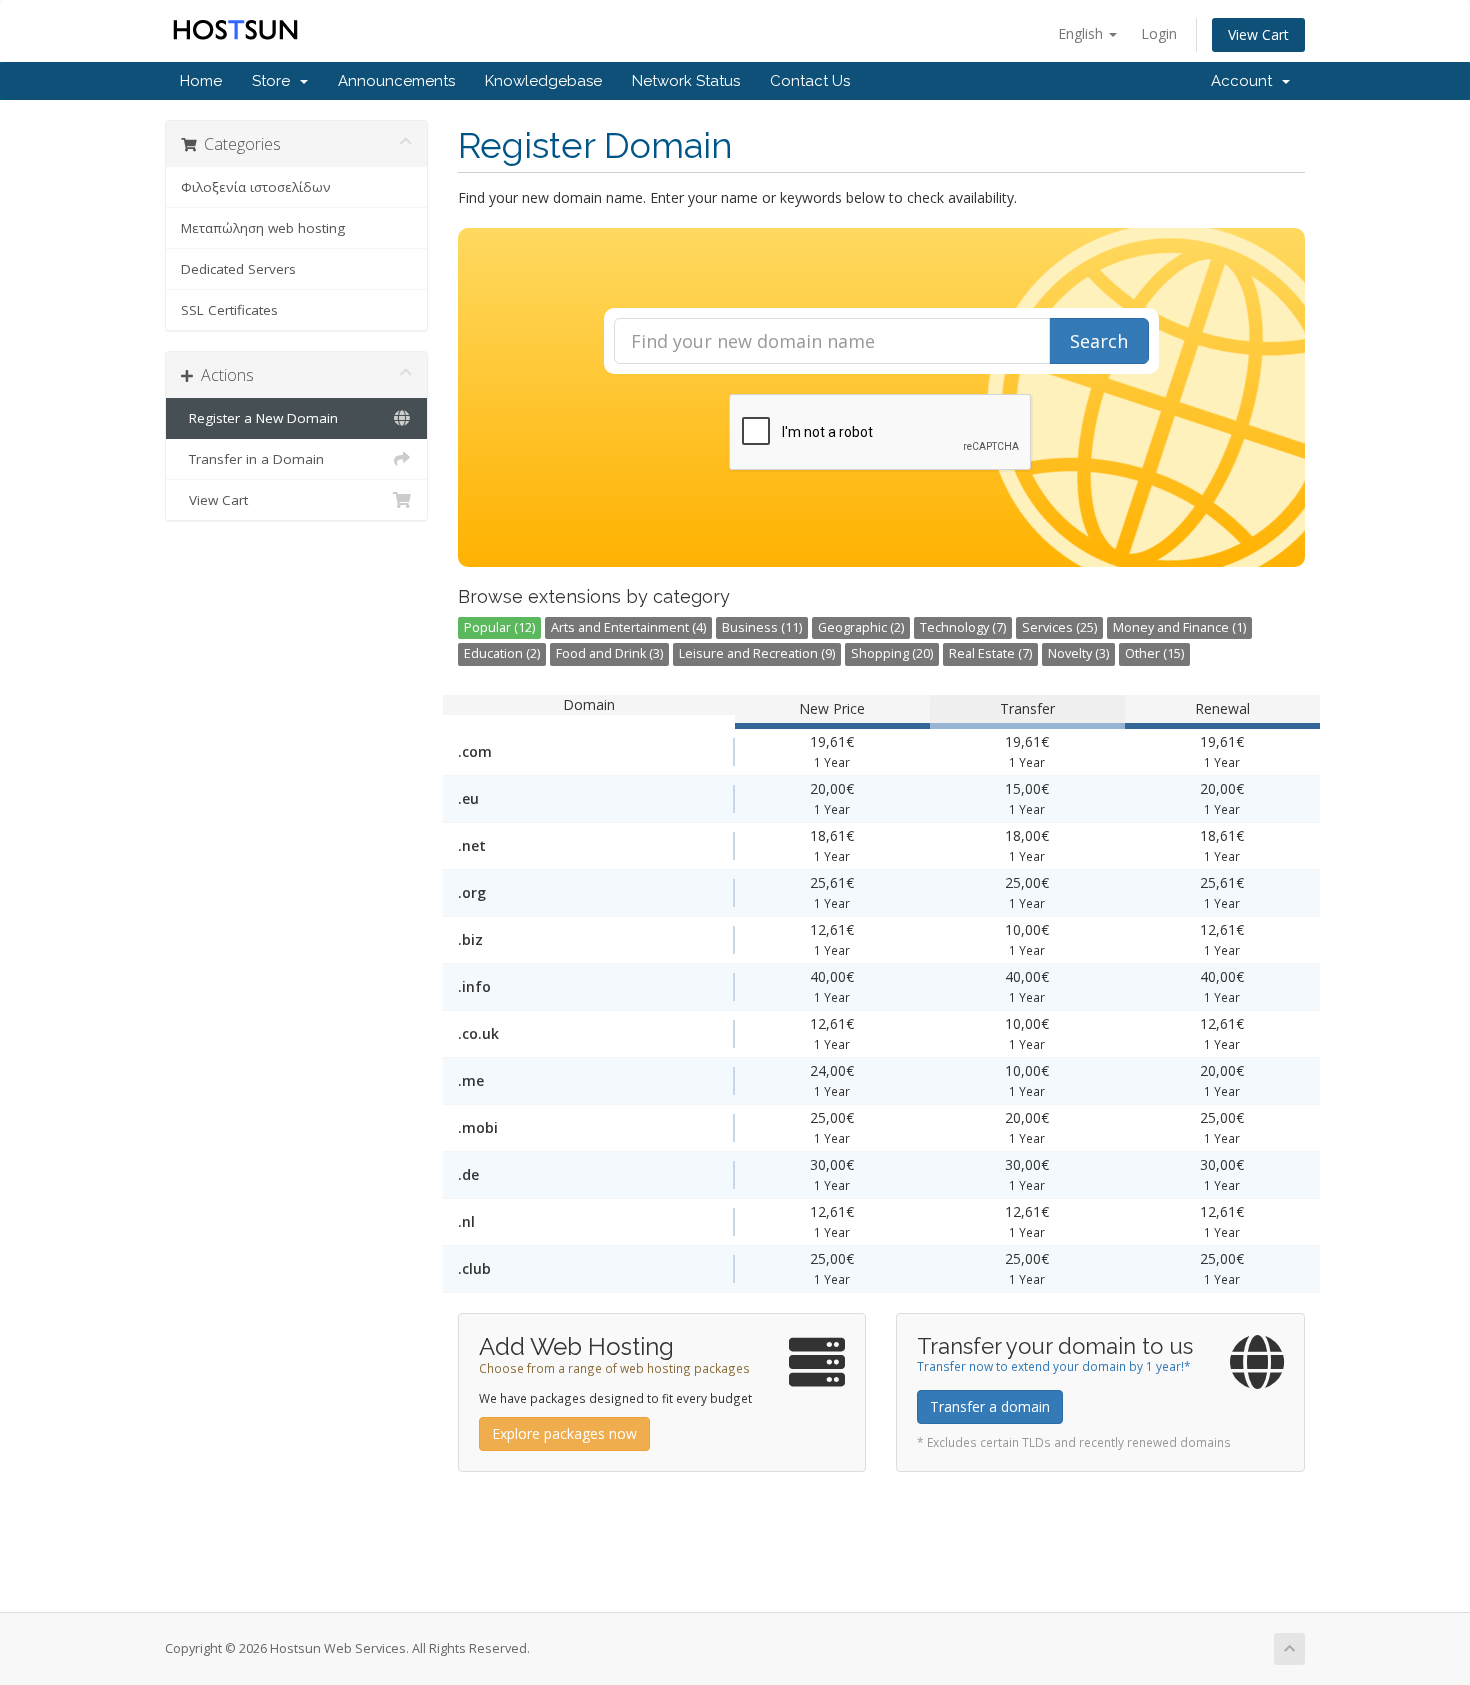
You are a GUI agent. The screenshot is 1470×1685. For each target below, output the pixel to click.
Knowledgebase (543, 81)
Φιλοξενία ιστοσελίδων (256, 187)
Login (1159, 33)
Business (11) (762, 627)
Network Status (686, 81)
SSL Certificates (229, 310)
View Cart (1258, 34)
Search (1099, 341)
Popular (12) (499, 627)
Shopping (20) (892, 653)
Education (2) (502, 653)
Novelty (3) (1078, 653)
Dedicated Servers (238, 269)
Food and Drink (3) (609, 653)
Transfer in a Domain (252, 459)
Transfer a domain (990, 1406)
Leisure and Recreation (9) (757, 653)
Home (201, 81)
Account (1245, 81)
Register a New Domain (259, 418)
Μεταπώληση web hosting (263, 228)
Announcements (396, 81)
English (1082, 33)
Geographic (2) (861, 627)
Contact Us (810, 81)
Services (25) (1059, 627)
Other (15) (1154, 653)
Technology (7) (963, 627)
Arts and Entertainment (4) (628, 627)
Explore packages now (564, 1433)
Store (275, 81)
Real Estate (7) (990, 653)
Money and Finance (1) (1179, 627)
